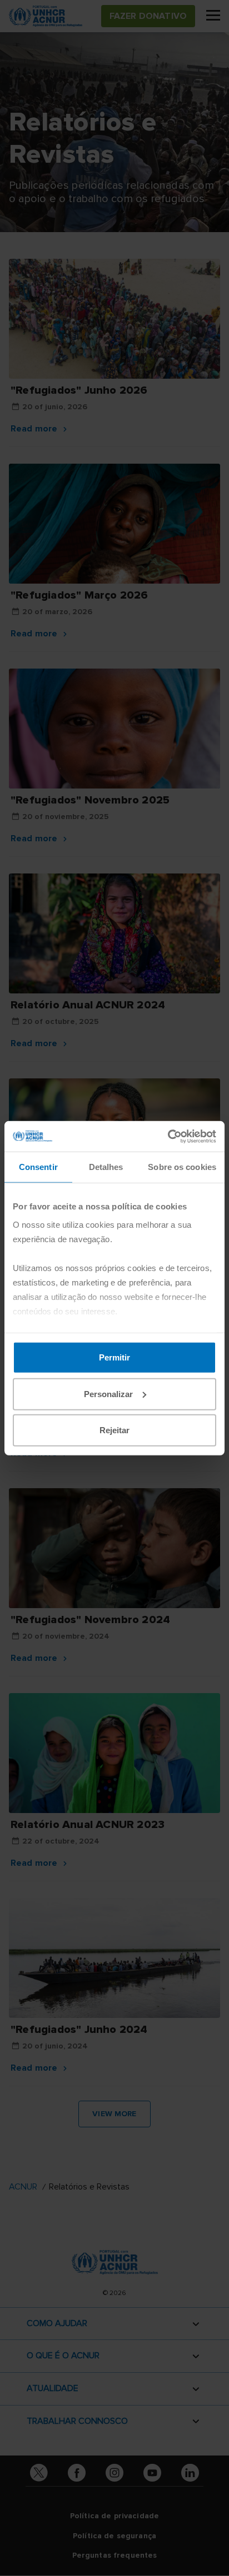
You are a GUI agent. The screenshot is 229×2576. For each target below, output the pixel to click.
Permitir (114, 1357)
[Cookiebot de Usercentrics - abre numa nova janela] (168, 1136)
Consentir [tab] (38, 1167)
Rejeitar (114, 1430)
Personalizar (108, 1394)
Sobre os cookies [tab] (182, 1167)
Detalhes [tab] (106, 1167)
